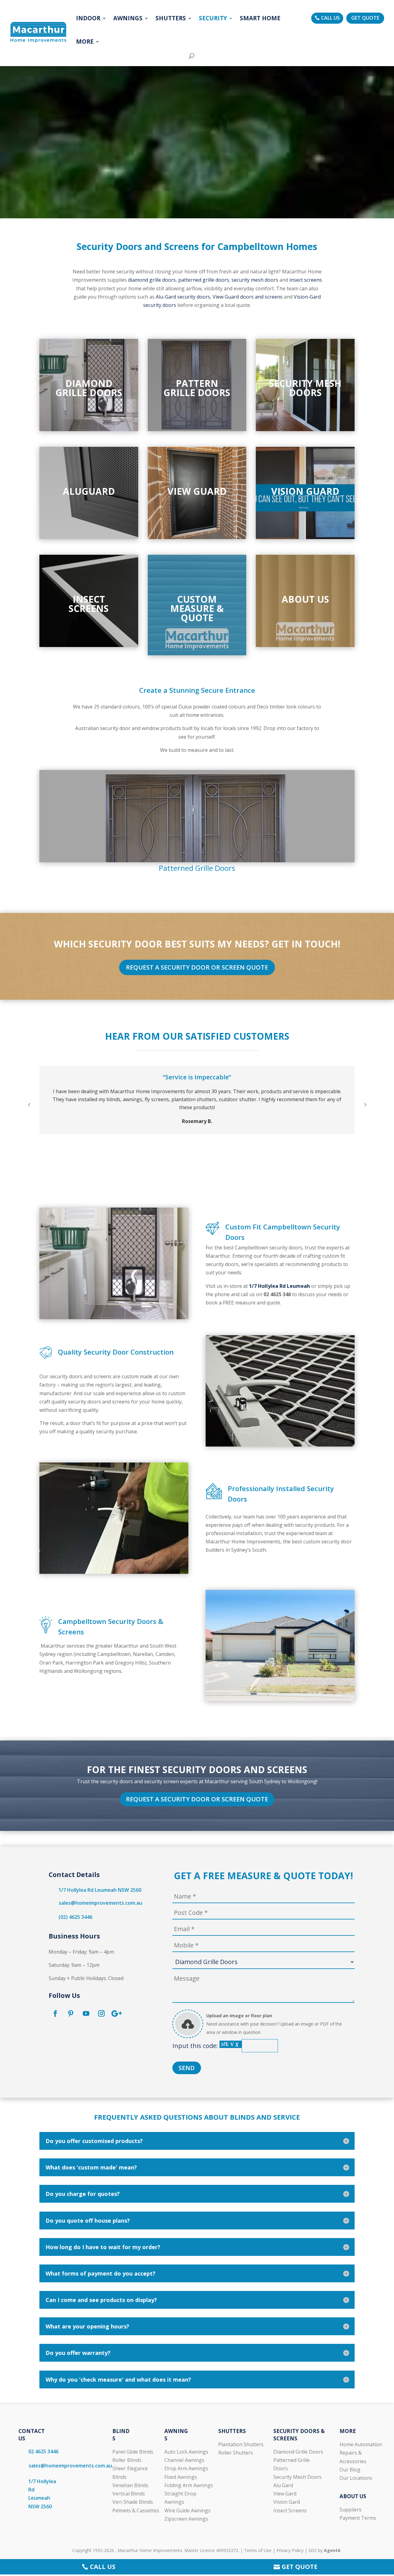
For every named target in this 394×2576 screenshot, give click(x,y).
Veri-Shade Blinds (133, 2502)
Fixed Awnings (181, 2477)
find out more (89, 412)
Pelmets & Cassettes (136, 2511)
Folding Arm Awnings (189, 2485)
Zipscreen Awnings (186, 2519)
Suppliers (350, 2510)
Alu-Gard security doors (183, 297)
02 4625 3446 (43, 2451)
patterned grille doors (204, 280)
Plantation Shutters (241, 2444)
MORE (85, 42)
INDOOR (88, 18)
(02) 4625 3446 (75, 1917)
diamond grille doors (152, 280)
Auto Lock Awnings (186, 2452)
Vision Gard (287, 2502)
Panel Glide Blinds (133, 2452)
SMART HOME (260, 18)
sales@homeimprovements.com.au (101, 1903)
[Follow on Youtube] (86, 2014)
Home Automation (361, 2444)
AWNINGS (128, 18)
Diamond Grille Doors (298, 2452)
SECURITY (213, 18)
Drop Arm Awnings (186, 2468)
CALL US (330, 18)
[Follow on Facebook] (55, 2014)
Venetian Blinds (130, 2485)
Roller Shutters (236, 2453)
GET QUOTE (365, 18)
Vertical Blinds (129, 2494)
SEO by (324, 2550)
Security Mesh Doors (298, 2477)
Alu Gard (283, 2485)
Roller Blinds (127, 2460)
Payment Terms (358, 2518)
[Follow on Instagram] (101, 2014)
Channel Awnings (184, 2460)
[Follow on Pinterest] (70, 2014)
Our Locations (356, 2478)
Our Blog (350, 2470)
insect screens (306, 280)
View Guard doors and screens (248, 297)
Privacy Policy (290, 2550)
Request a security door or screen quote (197, 967)
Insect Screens (290, 2511)
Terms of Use (258, 2550)
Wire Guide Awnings (187, 2511)
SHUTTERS (171, 18)
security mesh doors (255, 280)
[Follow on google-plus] (117, 2014)
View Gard (285, 2494)
